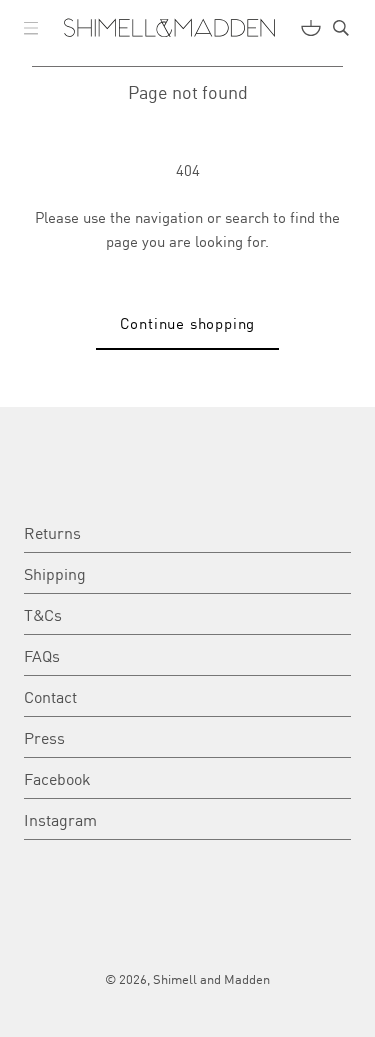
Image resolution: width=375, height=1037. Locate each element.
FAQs (42, 655)
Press (44, 737)
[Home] (169, 28)
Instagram (60, 819)
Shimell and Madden (211, 978)
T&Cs (43, 614)
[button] (31, 28)
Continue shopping (188, 322)
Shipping (55, 573)
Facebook (57, 778)
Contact (50, 696)
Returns (52, 532)
